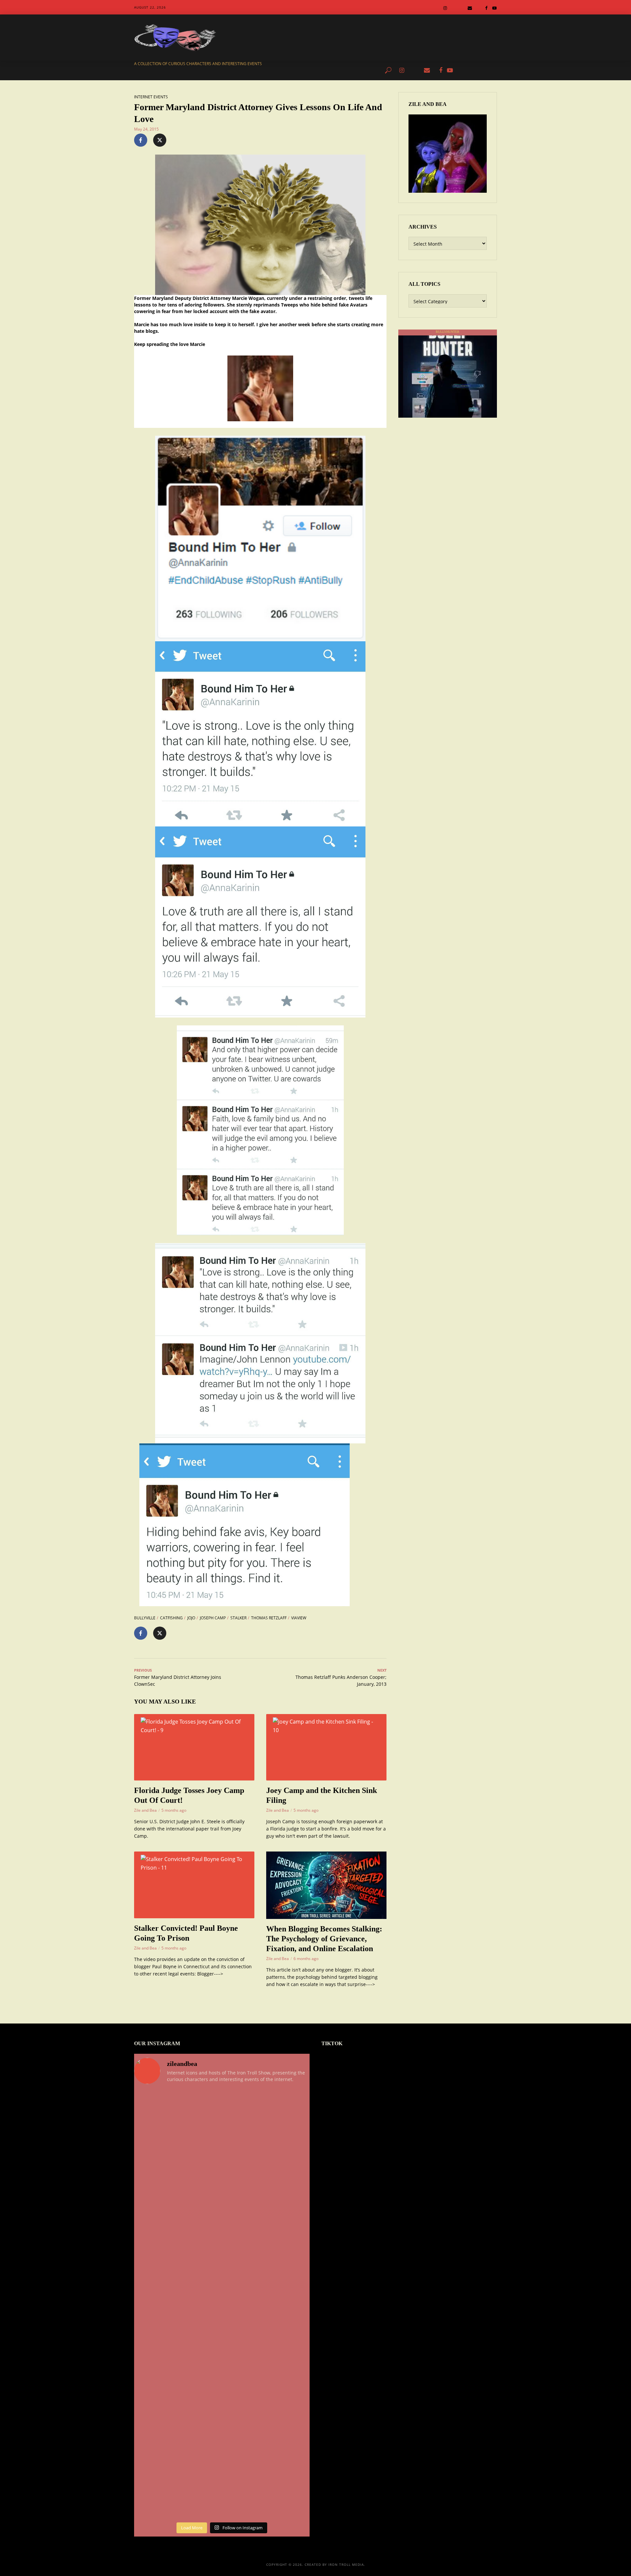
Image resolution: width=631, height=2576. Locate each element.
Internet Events (151, 97)
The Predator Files (240, 70)
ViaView (299, 1618)
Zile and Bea (145, 1810)
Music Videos (361, 70)
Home (186, 70)
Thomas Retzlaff (269, 1618)
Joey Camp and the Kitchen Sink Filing (322, 1795)
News (206, 70)
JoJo (191, 1618)
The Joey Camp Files (289, 70)
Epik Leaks (328, 70)
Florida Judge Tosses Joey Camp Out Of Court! (189, 1795)
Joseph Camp (213, 1618)
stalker (238, 1618)
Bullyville (145, 1618)
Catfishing (171, 1618)
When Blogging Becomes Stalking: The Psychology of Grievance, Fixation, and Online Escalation (324, 1939)
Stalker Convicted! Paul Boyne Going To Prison (186, 1933)
